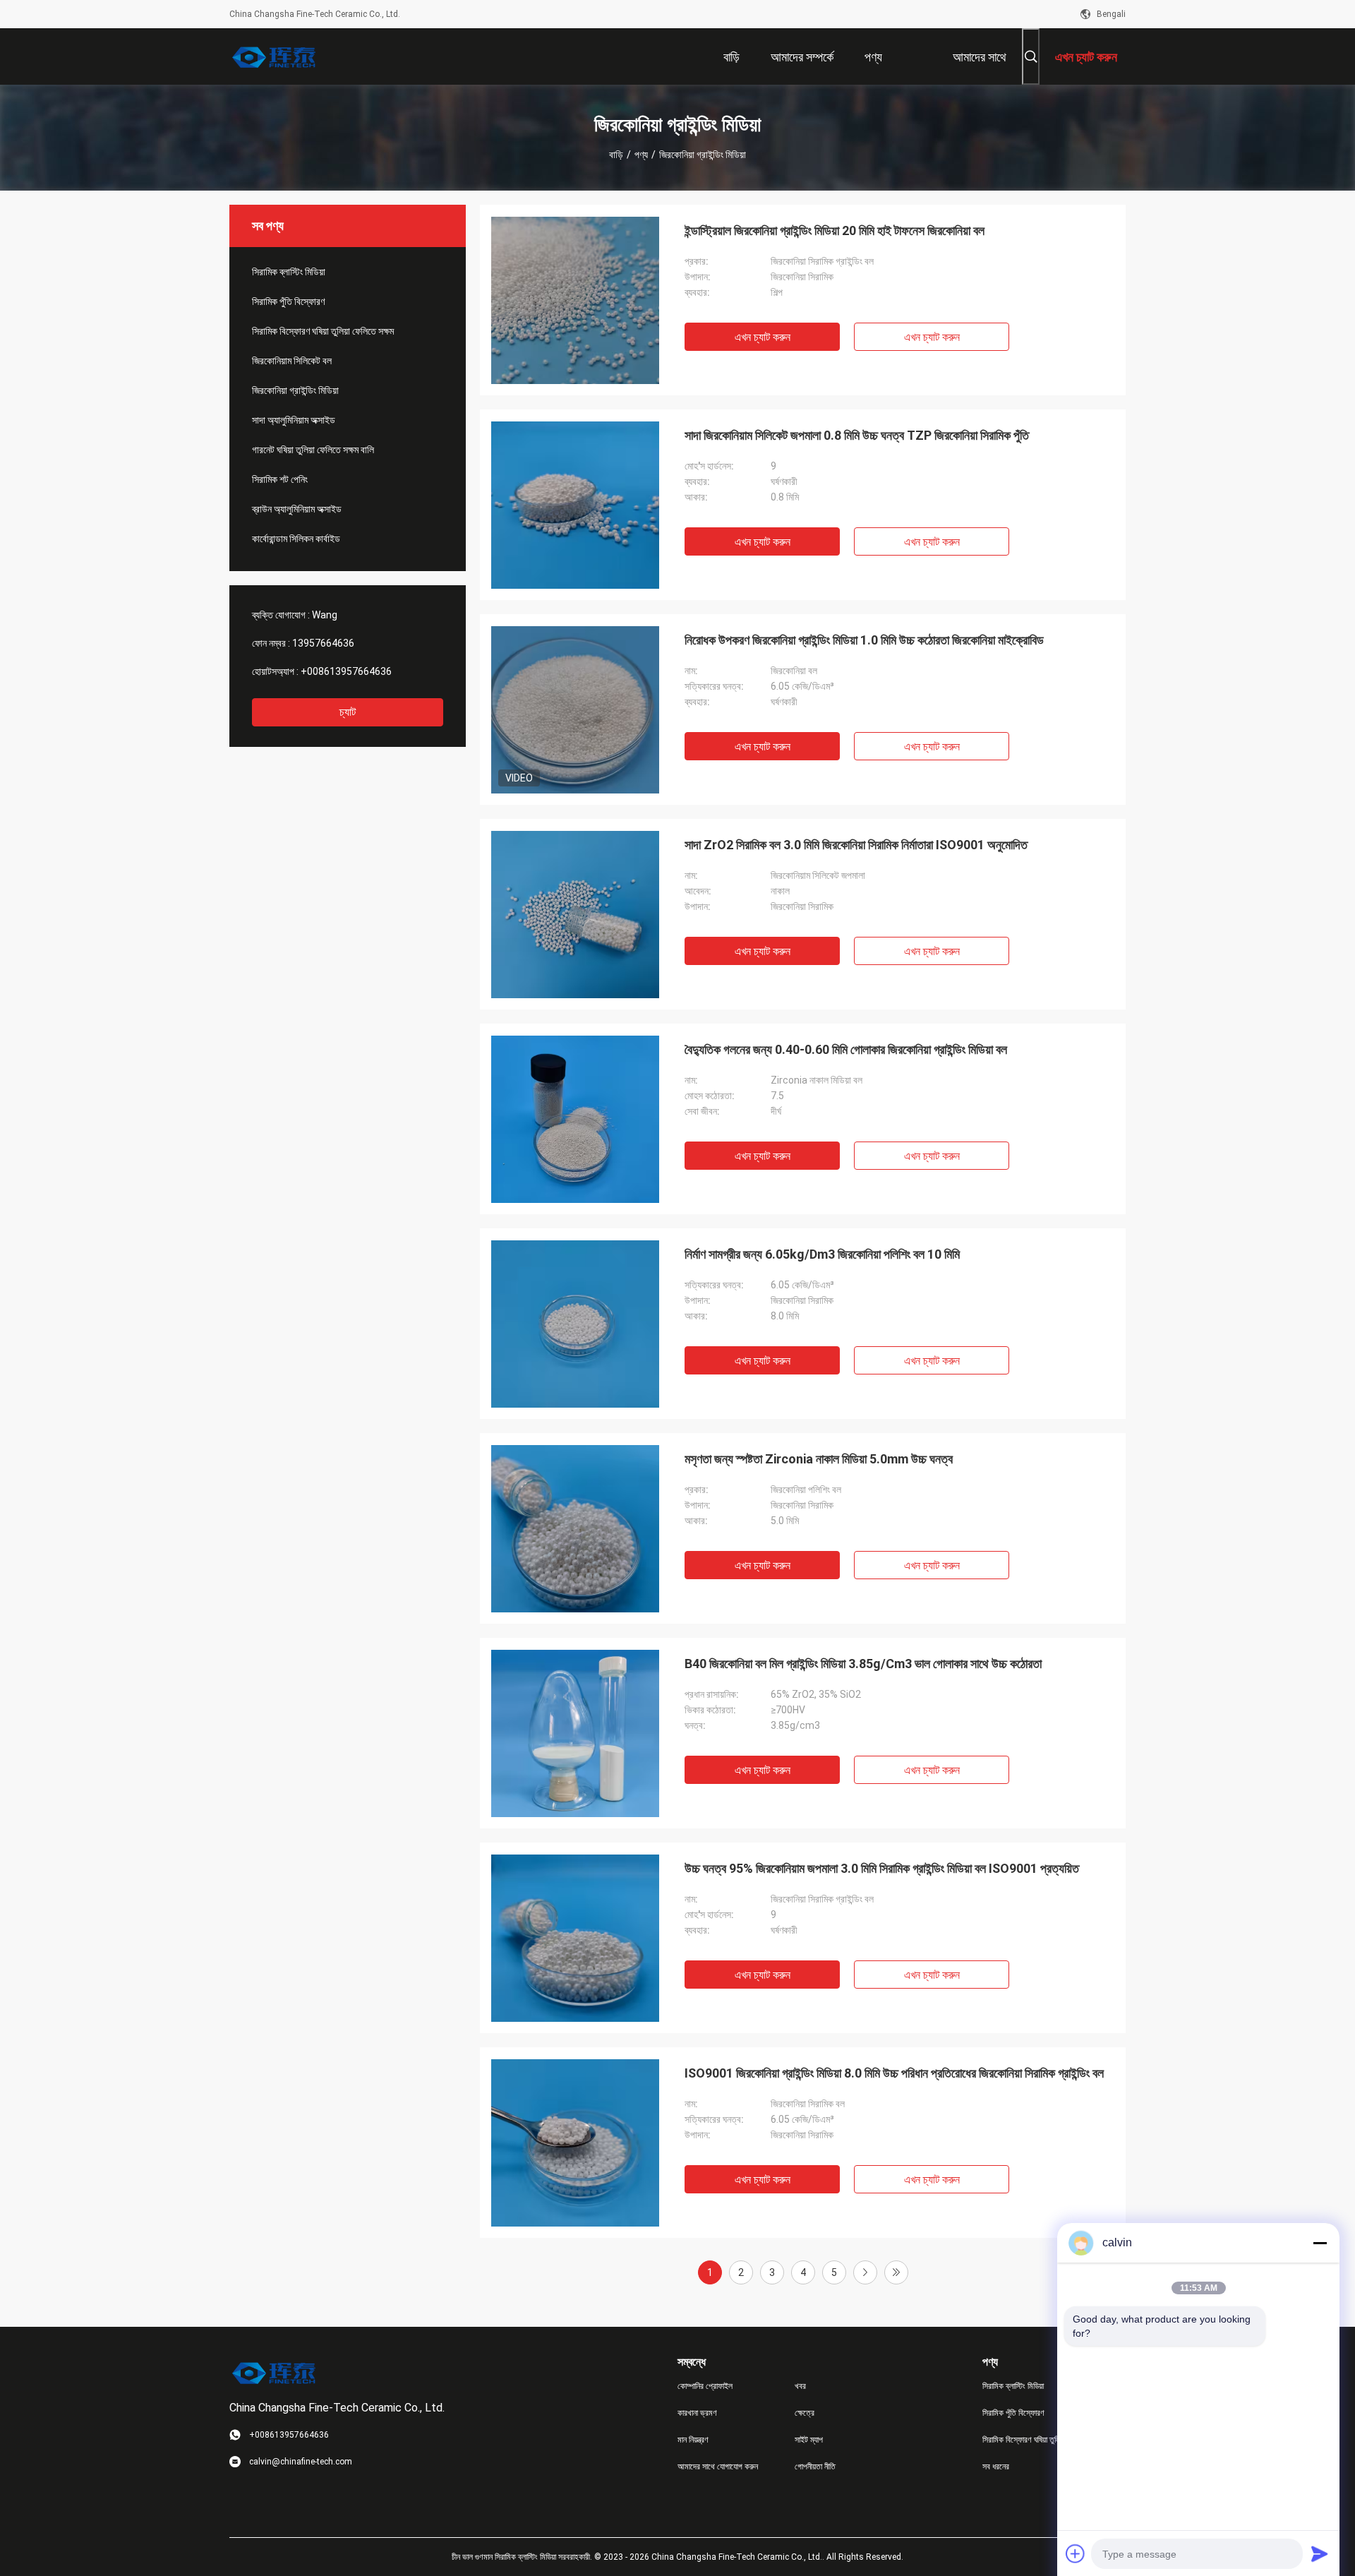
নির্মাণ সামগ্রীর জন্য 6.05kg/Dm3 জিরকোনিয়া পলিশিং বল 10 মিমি (822, 1254)
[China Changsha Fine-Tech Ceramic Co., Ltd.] (275, 56)
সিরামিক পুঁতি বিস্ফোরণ (288, 301)
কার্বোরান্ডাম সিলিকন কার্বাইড (296, 539)
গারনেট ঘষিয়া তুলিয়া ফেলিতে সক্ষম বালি (313, 450)
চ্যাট (348, 712)
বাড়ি (616, 155)
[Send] (1320, 2553)
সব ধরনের (996, 2467)
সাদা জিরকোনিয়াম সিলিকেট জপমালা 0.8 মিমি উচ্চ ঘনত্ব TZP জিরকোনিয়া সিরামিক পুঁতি (857, 435)
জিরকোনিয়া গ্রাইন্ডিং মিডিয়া (295, 390)
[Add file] (1076, 2553)
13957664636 (323, 643)
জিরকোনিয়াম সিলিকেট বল (292, 361)
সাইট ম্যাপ (809, 2440)
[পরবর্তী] (865, 2272)
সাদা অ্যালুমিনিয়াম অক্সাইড (294, 420)
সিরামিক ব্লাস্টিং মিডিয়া (289, 272)
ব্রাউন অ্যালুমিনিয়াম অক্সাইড (297, 509)
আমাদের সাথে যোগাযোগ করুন (718, 2467)
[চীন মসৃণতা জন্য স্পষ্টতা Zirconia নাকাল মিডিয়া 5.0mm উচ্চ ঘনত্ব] (575, 1528)
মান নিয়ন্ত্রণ (693, 2440)
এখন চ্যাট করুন (763, 337)
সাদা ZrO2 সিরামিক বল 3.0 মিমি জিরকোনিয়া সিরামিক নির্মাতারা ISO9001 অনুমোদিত (856, 845)
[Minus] (1320, 2243)
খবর (800, 2386)
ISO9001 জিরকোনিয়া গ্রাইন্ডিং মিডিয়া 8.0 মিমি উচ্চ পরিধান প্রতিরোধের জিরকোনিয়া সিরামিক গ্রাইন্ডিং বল (894, 2073)
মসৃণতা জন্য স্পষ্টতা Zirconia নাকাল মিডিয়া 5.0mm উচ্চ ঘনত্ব (819, 1459)
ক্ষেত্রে (805, 2413)
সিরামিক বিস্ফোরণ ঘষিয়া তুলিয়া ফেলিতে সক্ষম (323, 331)
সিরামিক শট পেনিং (280, 479)
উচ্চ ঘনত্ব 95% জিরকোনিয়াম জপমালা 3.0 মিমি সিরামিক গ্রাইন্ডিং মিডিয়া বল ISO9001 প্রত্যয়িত (882, 1868)
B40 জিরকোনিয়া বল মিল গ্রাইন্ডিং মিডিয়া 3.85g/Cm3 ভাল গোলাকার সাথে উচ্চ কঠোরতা (863, 1664)
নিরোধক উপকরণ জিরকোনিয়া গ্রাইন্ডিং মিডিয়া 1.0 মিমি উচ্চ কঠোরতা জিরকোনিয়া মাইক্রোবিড (864, 640)
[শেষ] (896, 2272)
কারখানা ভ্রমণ (697, 2413)
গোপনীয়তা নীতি (815, 2467)
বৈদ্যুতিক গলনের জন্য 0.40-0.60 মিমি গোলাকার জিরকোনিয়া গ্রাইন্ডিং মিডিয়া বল (846, 1049)
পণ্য (641, 155)
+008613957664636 (346, 671)
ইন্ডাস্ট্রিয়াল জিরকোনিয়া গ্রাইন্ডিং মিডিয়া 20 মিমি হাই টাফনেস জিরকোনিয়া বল (835, 230)
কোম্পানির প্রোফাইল (705, 2386)
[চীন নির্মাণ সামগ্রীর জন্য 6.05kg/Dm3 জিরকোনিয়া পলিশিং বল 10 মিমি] (575, 1324)
